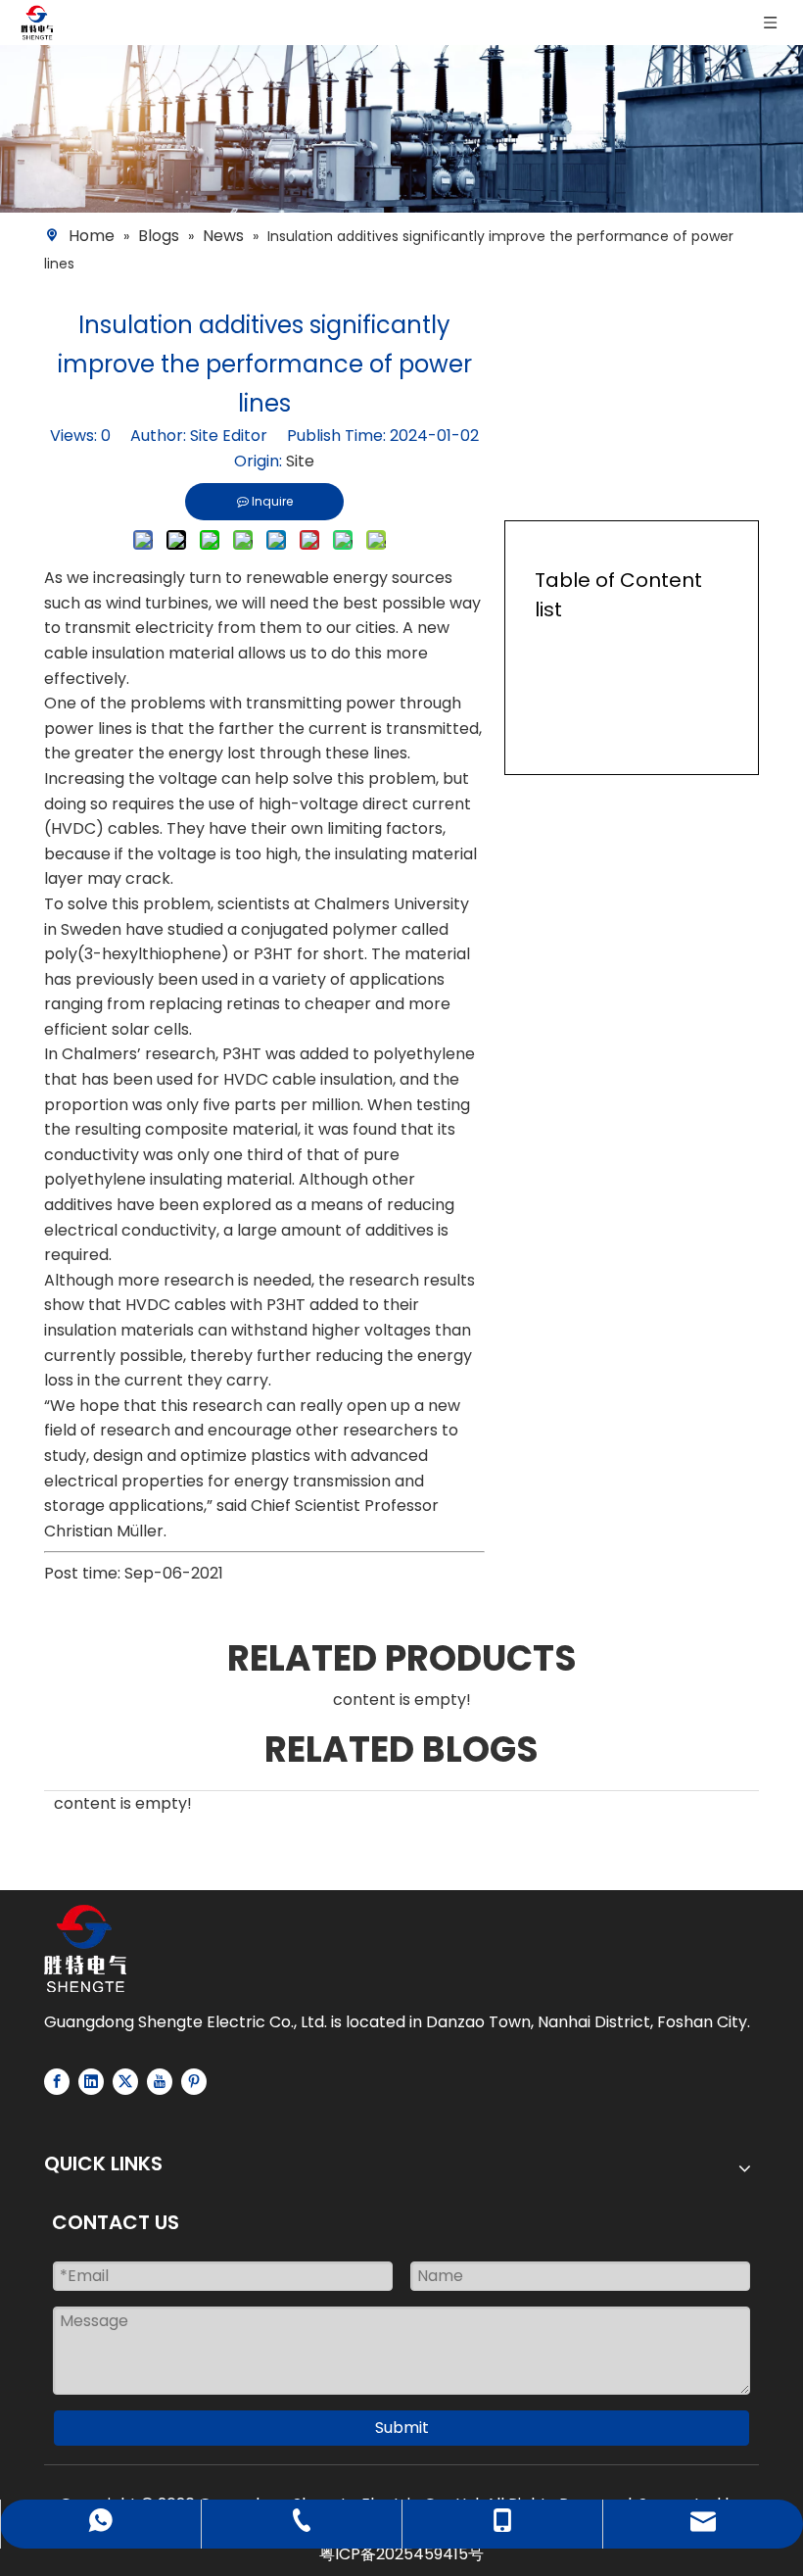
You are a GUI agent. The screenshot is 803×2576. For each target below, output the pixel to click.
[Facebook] (57, 2082)
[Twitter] (125, 2082)
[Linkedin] (91, 2082)
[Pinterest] (194, 2082)
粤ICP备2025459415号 (401, 2554)
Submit (402, 2428)
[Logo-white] (85, 1948)
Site (300, 461)
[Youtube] (160, 2082)
